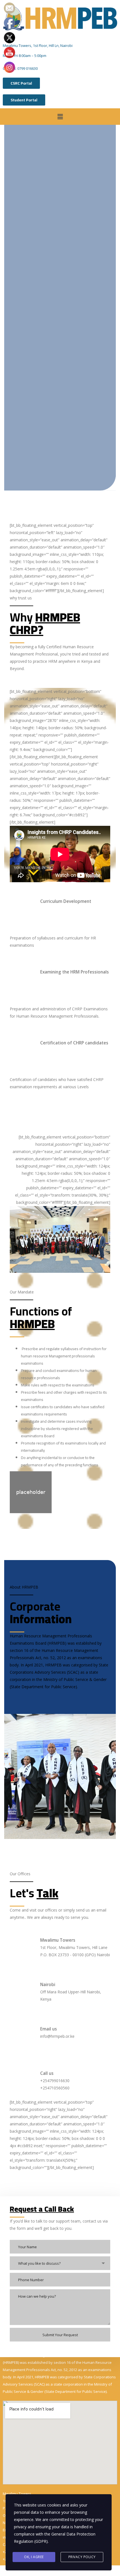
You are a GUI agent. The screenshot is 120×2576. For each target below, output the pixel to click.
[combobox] (60, 2263)
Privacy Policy (82, 2557)
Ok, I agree (34, 2557)
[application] (60, 854)
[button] (60, 116)
